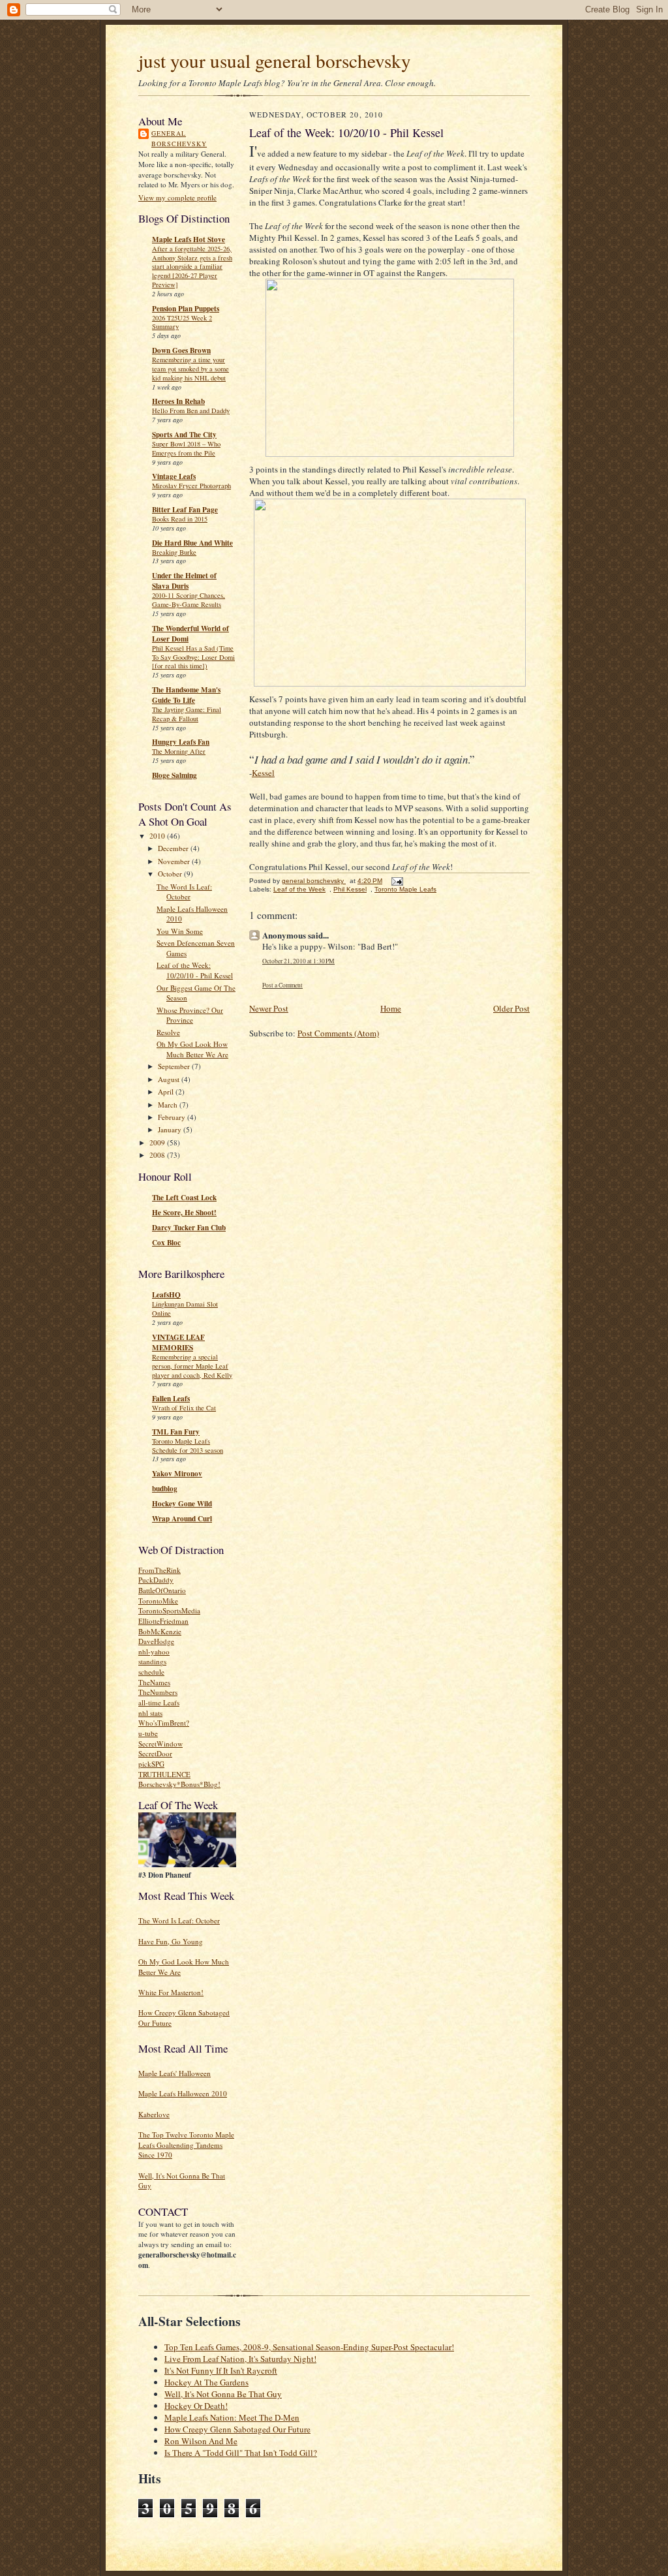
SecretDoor (155, 1753)
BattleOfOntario (162, 1590)
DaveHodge (156, 1641)
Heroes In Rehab (178, 401)
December (174, 848)
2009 (158, 1142)
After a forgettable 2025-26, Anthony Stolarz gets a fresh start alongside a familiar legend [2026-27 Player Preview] (192, 267)
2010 (158, 836)
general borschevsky (179, 138)
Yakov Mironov (177, 1474)
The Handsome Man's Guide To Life (186, 695)
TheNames (154, 1682)
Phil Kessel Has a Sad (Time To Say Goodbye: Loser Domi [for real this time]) (193, 657)
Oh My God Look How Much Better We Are (192, 1049)
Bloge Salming (175, 775)
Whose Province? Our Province (190, 1015)
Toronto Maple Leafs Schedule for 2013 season (188, 1446)
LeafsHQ (166, 1295)
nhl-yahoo (154, 1652)
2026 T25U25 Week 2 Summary (182, 322)
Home (391, 1008)
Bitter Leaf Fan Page (185, 510)
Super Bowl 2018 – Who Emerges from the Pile (186, 448)
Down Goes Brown (181, 350)
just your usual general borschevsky (275, 60)
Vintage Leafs (174, 476)
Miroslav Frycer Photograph (191, 486)
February (173, 1117)
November (175, 861)
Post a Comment (282, 985)
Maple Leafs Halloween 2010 (183, 2093)
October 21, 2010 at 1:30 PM (298, 961)
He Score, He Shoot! (184, 1213)
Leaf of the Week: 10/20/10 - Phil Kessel (195, 970)
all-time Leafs (159, 1702)
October (171, 874)
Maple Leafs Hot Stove (189, 240)
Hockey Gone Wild (182, 1504)
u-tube (148, 1733)
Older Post (511, 1008)
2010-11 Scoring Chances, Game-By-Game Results (189, 600)
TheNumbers (158, 1692)
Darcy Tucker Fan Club (189, 1228)
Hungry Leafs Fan (181, 742)
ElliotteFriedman (163, 1621)
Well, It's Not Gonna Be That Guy (223, 2394)
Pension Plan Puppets (186, 309)
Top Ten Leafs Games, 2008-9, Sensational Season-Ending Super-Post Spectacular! (309, 2347)
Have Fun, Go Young (171, 1941)
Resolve (168, 1032)
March (169, 1105)
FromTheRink (159, 1570)
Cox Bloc (166, 1243)
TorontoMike (158, 1601)
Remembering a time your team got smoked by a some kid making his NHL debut (190, 369)
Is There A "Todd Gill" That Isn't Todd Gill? (241, 2453)
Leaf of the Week (299, 889)
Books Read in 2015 (180, 519)
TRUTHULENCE (164, 1774)
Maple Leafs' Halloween (175, 2073)
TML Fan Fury (176, 1432)
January (171, 1129)
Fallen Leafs (171, 1399)
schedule (151, 1672)
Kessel (263, 773)
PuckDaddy (156, 1580)
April (167, 1092)
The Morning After (179, 751)
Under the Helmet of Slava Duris (184, 581)
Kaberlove (154, 2114)
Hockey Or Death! (196, 2406)
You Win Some (180, 931)
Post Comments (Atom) (338, 1033)
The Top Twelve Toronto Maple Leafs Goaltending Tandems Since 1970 (186, 2145)
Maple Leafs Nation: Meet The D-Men (232, 2417)
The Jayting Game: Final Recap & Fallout (187, 714)
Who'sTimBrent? (164, 1723)
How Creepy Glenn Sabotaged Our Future (237, 2429)
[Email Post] (397, 881)
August (170, 1079)
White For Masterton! (171, 1992)
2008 (158, 1155)
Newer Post (269, 1008)
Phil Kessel (350, 889)
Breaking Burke (174, 552)
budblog (165, 1489)
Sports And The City (184, 435)
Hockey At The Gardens (206, 2382)
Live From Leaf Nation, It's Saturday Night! (240, 2359)
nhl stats (150, 1713)
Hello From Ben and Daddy (191, 411)
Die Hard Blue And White (192, 543)
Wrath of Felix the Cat (184, 1408)
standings (152, 1661)
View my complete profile (177, 197)
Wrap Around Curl (182, 1519)
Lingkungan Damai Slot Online (185, 1309)
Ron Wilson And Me (201, 2441)
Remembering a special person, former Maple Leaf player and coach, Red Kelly (192, 1366)
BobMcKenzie (160, 1631)
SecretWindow (160, 1744)
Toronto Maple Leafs (405, 889)
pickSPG (151, 1764)
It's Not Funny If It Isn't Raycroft (221, 2370)
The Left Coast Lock (184, 1198)
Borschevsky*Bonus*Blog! (179, 1784)
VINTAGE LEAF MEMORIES (178, 1342)
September (175, 1066)
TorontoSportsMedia (169, 1610)
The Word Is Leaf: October (184, 892)
